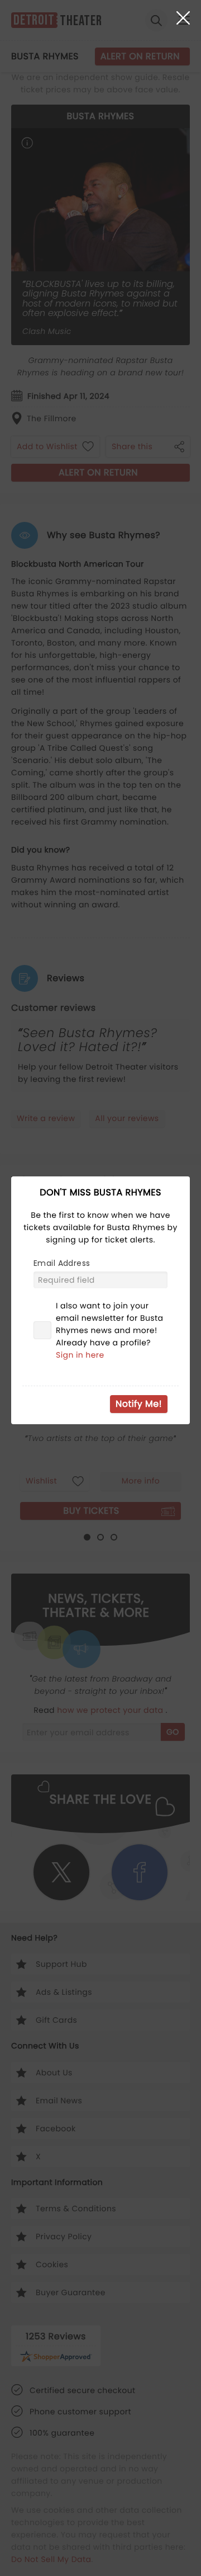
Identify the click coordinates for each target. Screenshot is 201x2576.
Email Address (62, 1263)
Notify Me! (139, 1404)
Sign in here (80, 1355)
